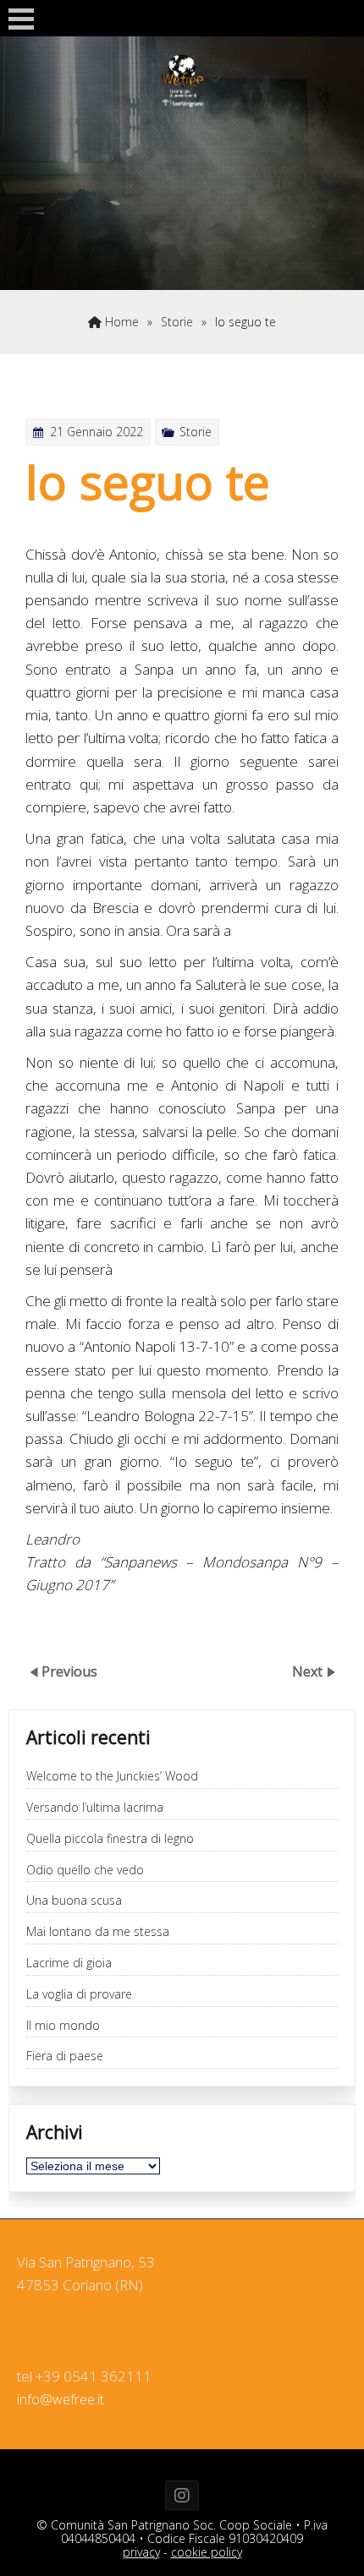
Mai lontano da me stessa (98, 1932)
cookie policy (207, 2552)
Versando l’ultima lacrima (95, 1808)
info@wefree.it (61, 2399)
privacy (141, 2552)
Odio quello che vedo (85, 1870)
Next (309, 1671)
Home (120, 322)
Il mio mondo (63, 2026)
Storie (177, 322)
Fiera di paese (65, 2056)
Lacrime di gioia (69, 1963)
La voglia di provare (79, 1995)
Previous (69, 1671)
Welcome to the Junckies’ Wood (112, 1777)
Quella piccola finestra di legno (110, 1839)
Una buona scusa (74, 1901)
